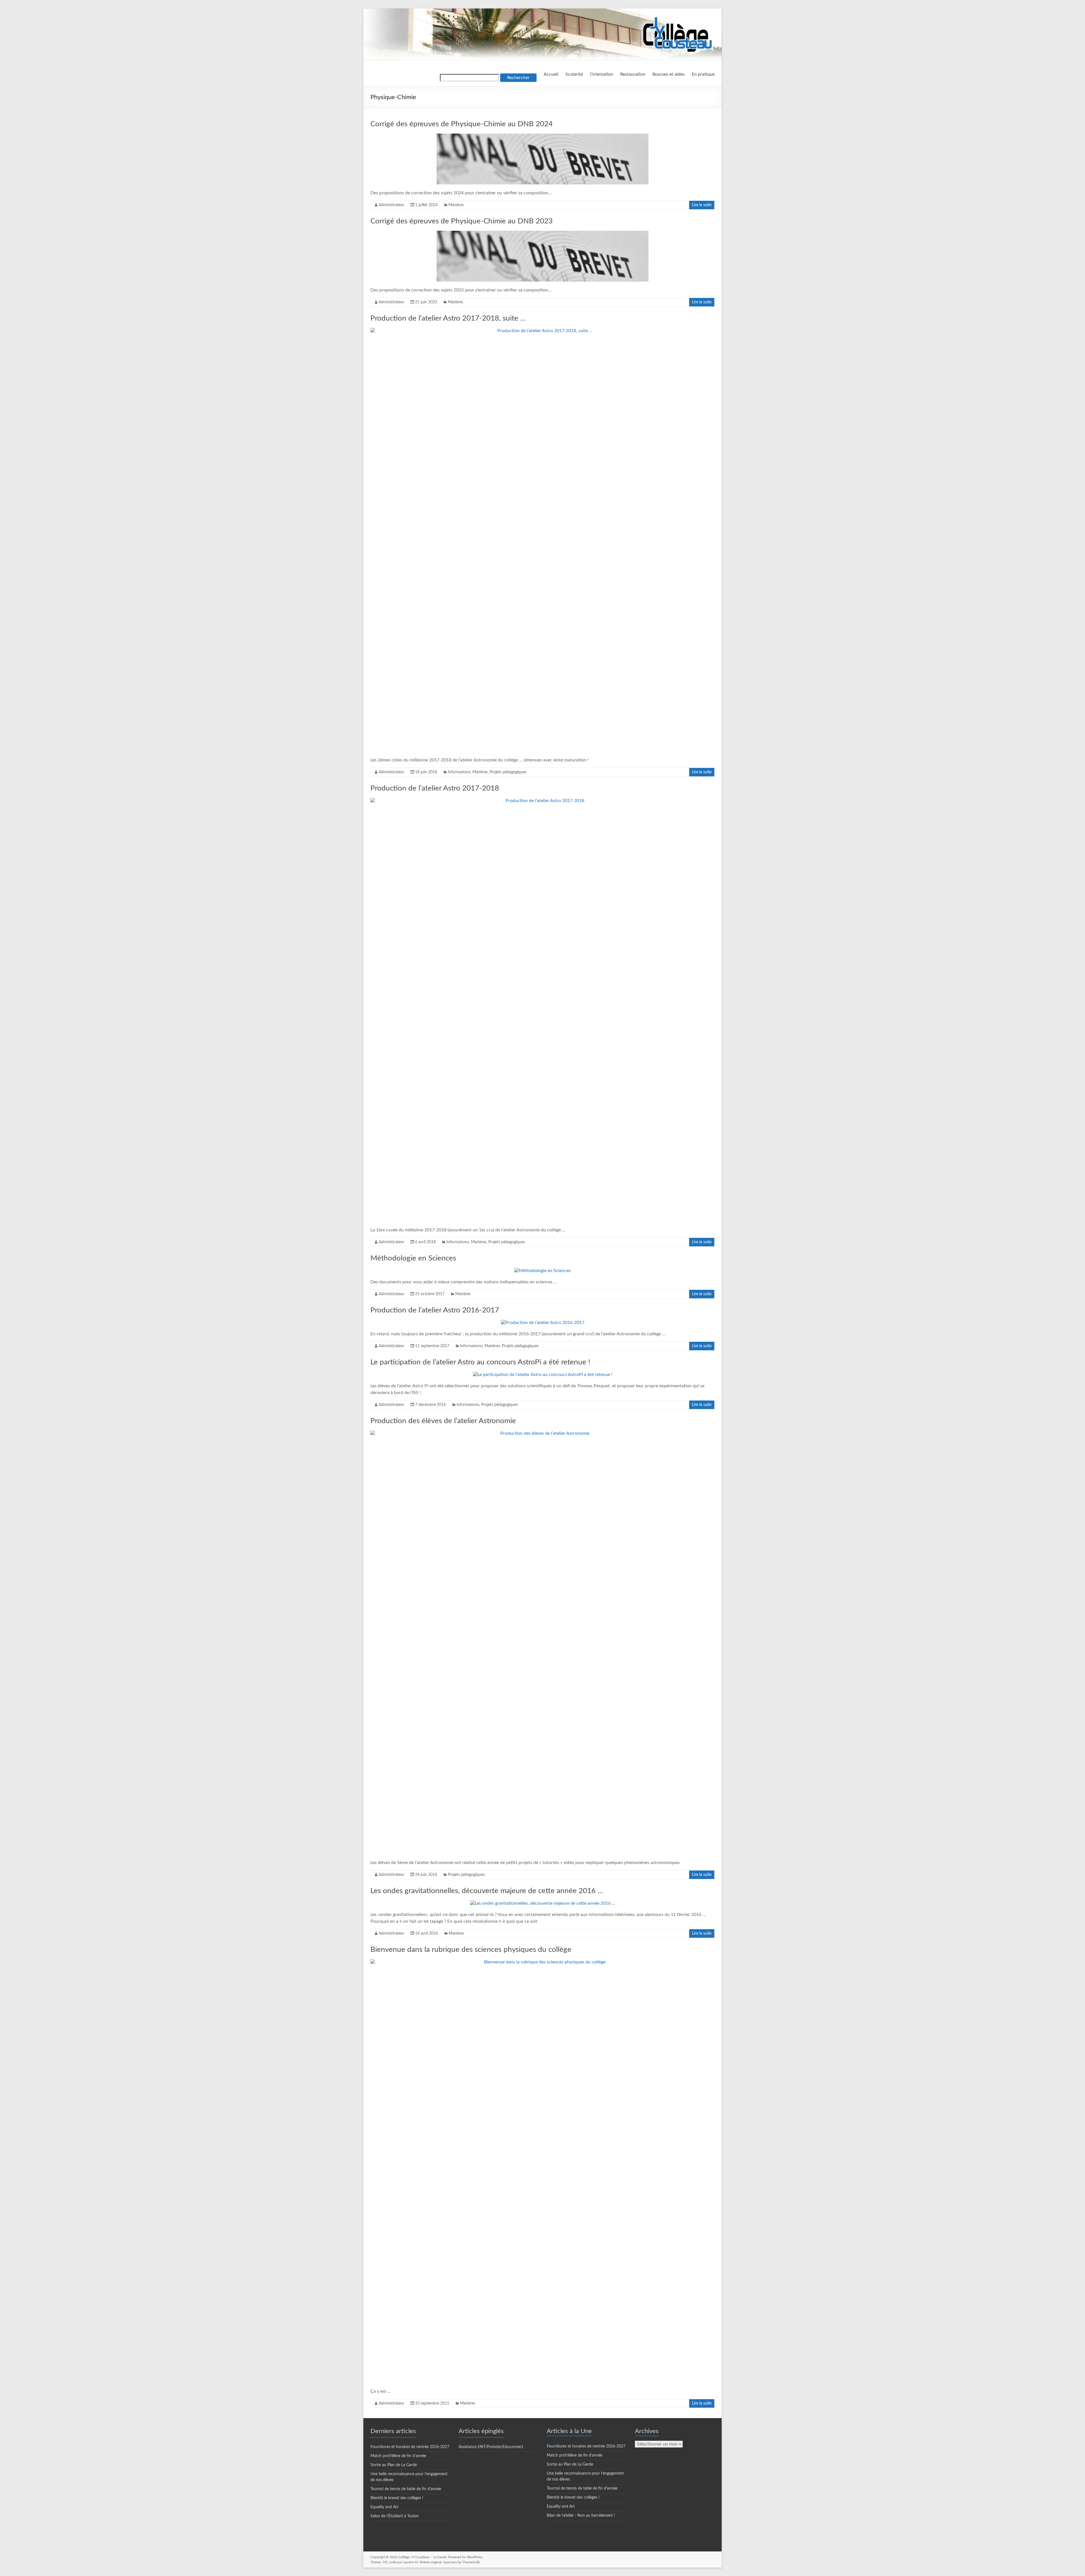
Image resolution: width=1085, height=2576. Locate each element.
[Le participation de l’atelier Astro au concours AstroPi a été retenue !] (543, 1375)
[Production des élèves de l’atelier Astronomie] (542, 1433)
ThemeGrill (470, 2562)
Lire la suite (702, 205)
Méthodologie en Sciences (413, 1258)
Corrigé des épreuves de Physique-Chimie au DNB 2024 (462, 124)
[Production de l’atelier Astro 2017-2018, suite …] (542, 331)
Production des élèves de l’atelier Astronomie (443, 1421)
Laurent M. (411, 2562)
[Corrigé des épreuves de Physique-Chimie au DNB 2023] (542, 234)
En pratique (703, 74)
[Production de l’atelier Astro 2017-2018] (542, 801)
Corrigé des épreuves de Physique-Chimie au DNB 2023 (462, 221)
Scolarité (574, 74)
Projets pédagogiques (508, 772)
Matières (456, 205)
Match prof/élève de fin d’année (398, 2456)
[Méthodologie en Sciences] (542, 1271)
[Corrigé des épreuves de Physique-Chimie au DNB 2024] (542, 136)
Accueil (551, 74)
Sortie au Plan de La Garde (394, 2465)
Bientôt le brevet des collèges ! (397, 2498)
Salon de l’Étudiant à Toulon (395, 2516)
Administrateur (391, 205)
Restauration (633, 74)
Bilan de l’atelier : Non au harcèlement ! (581, 2516)
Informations (459, 772)
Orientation (602, 74)
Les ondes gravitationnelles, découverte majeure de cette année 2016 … (487, 1891)
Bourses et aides (669, 74)
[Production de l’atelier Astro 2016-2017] (543, 1323)
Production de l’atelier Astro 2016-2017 (435, 1310)
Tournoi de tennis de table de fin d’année (406, 2489)
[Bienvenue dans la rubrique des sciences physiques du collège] (542, 1962)
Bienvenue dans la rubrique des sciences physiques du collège (471, 1950)
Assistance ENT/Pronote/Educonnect (491, 2447)
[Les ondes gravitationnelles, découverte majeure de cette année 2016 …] (543, 1903)
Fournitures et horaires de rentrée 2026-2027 (410, 2447)
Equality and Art (384, 2507)
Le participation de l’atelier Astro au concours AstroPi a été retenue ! (480, 1362)
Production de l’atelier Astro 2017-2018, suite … (448, 318)
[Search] (470, 78)
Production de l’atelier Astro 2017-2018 (435, 788)
